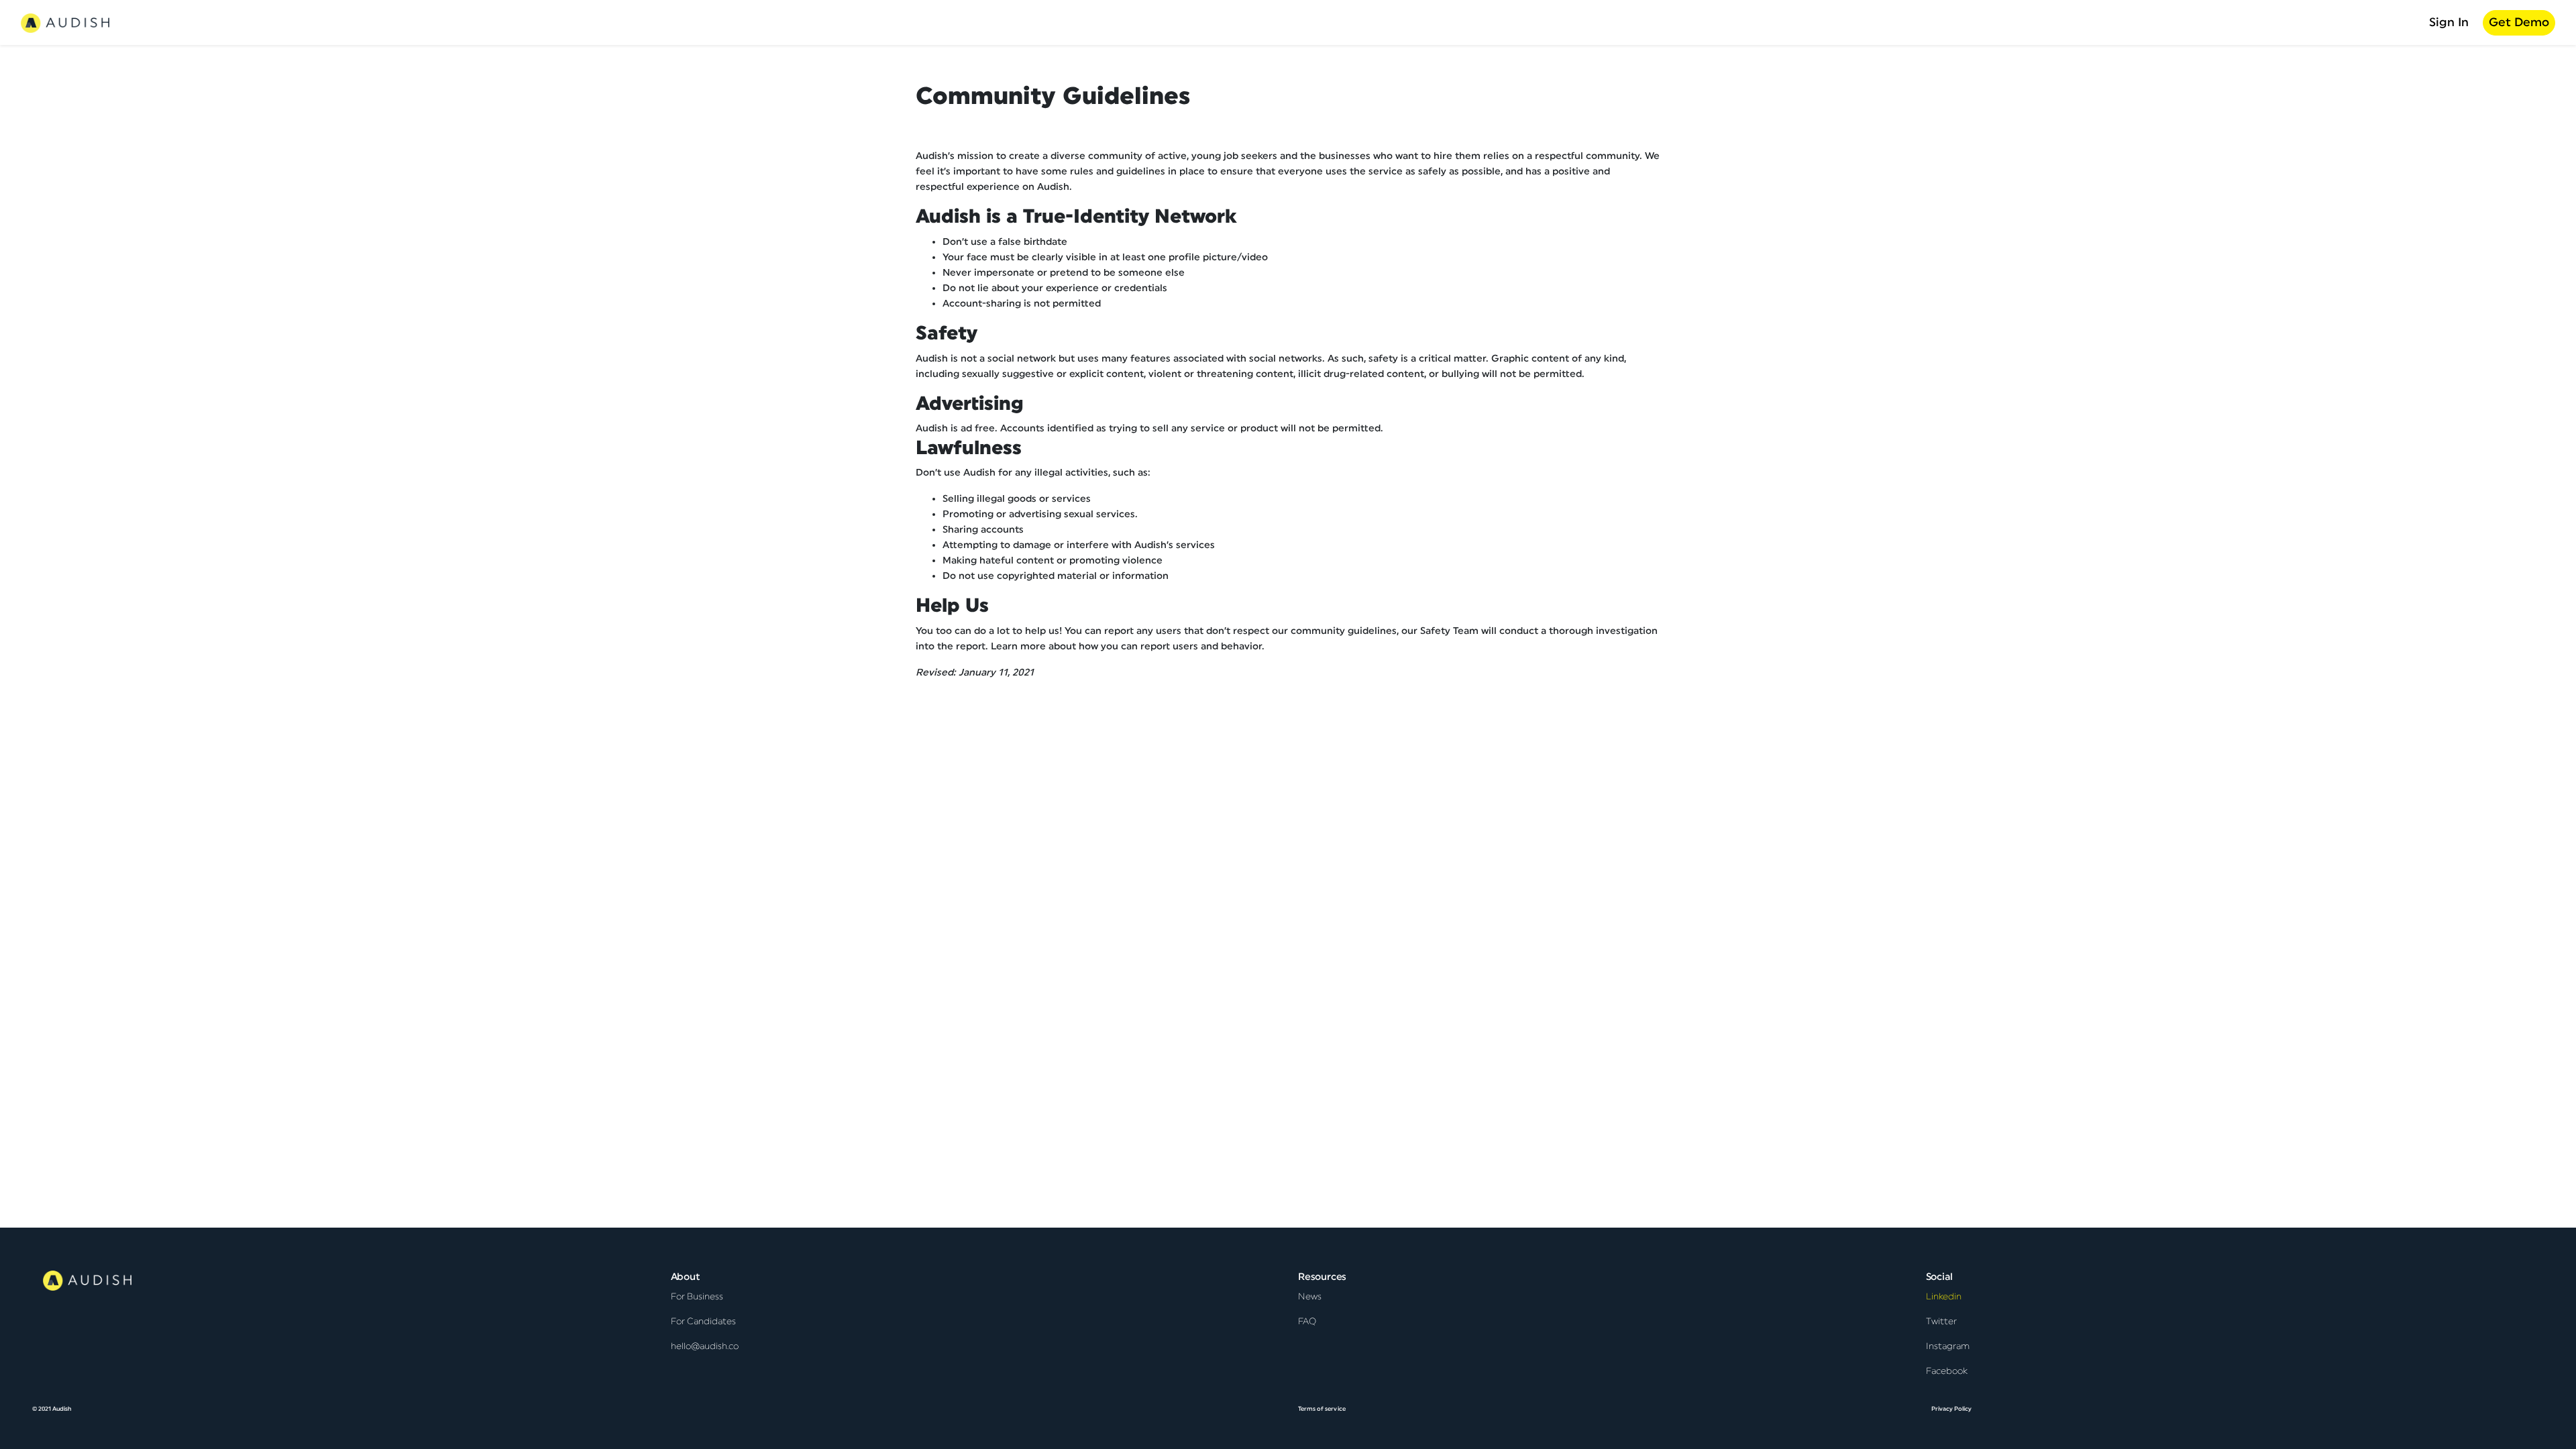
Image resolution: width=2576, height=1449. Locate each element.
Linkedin (1944, 1297)
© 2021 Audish (52, 1409)
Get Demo (2519, 22)
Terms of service (1322, 1409)
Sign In (2449, 22)
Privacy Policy (1952, 1409)
